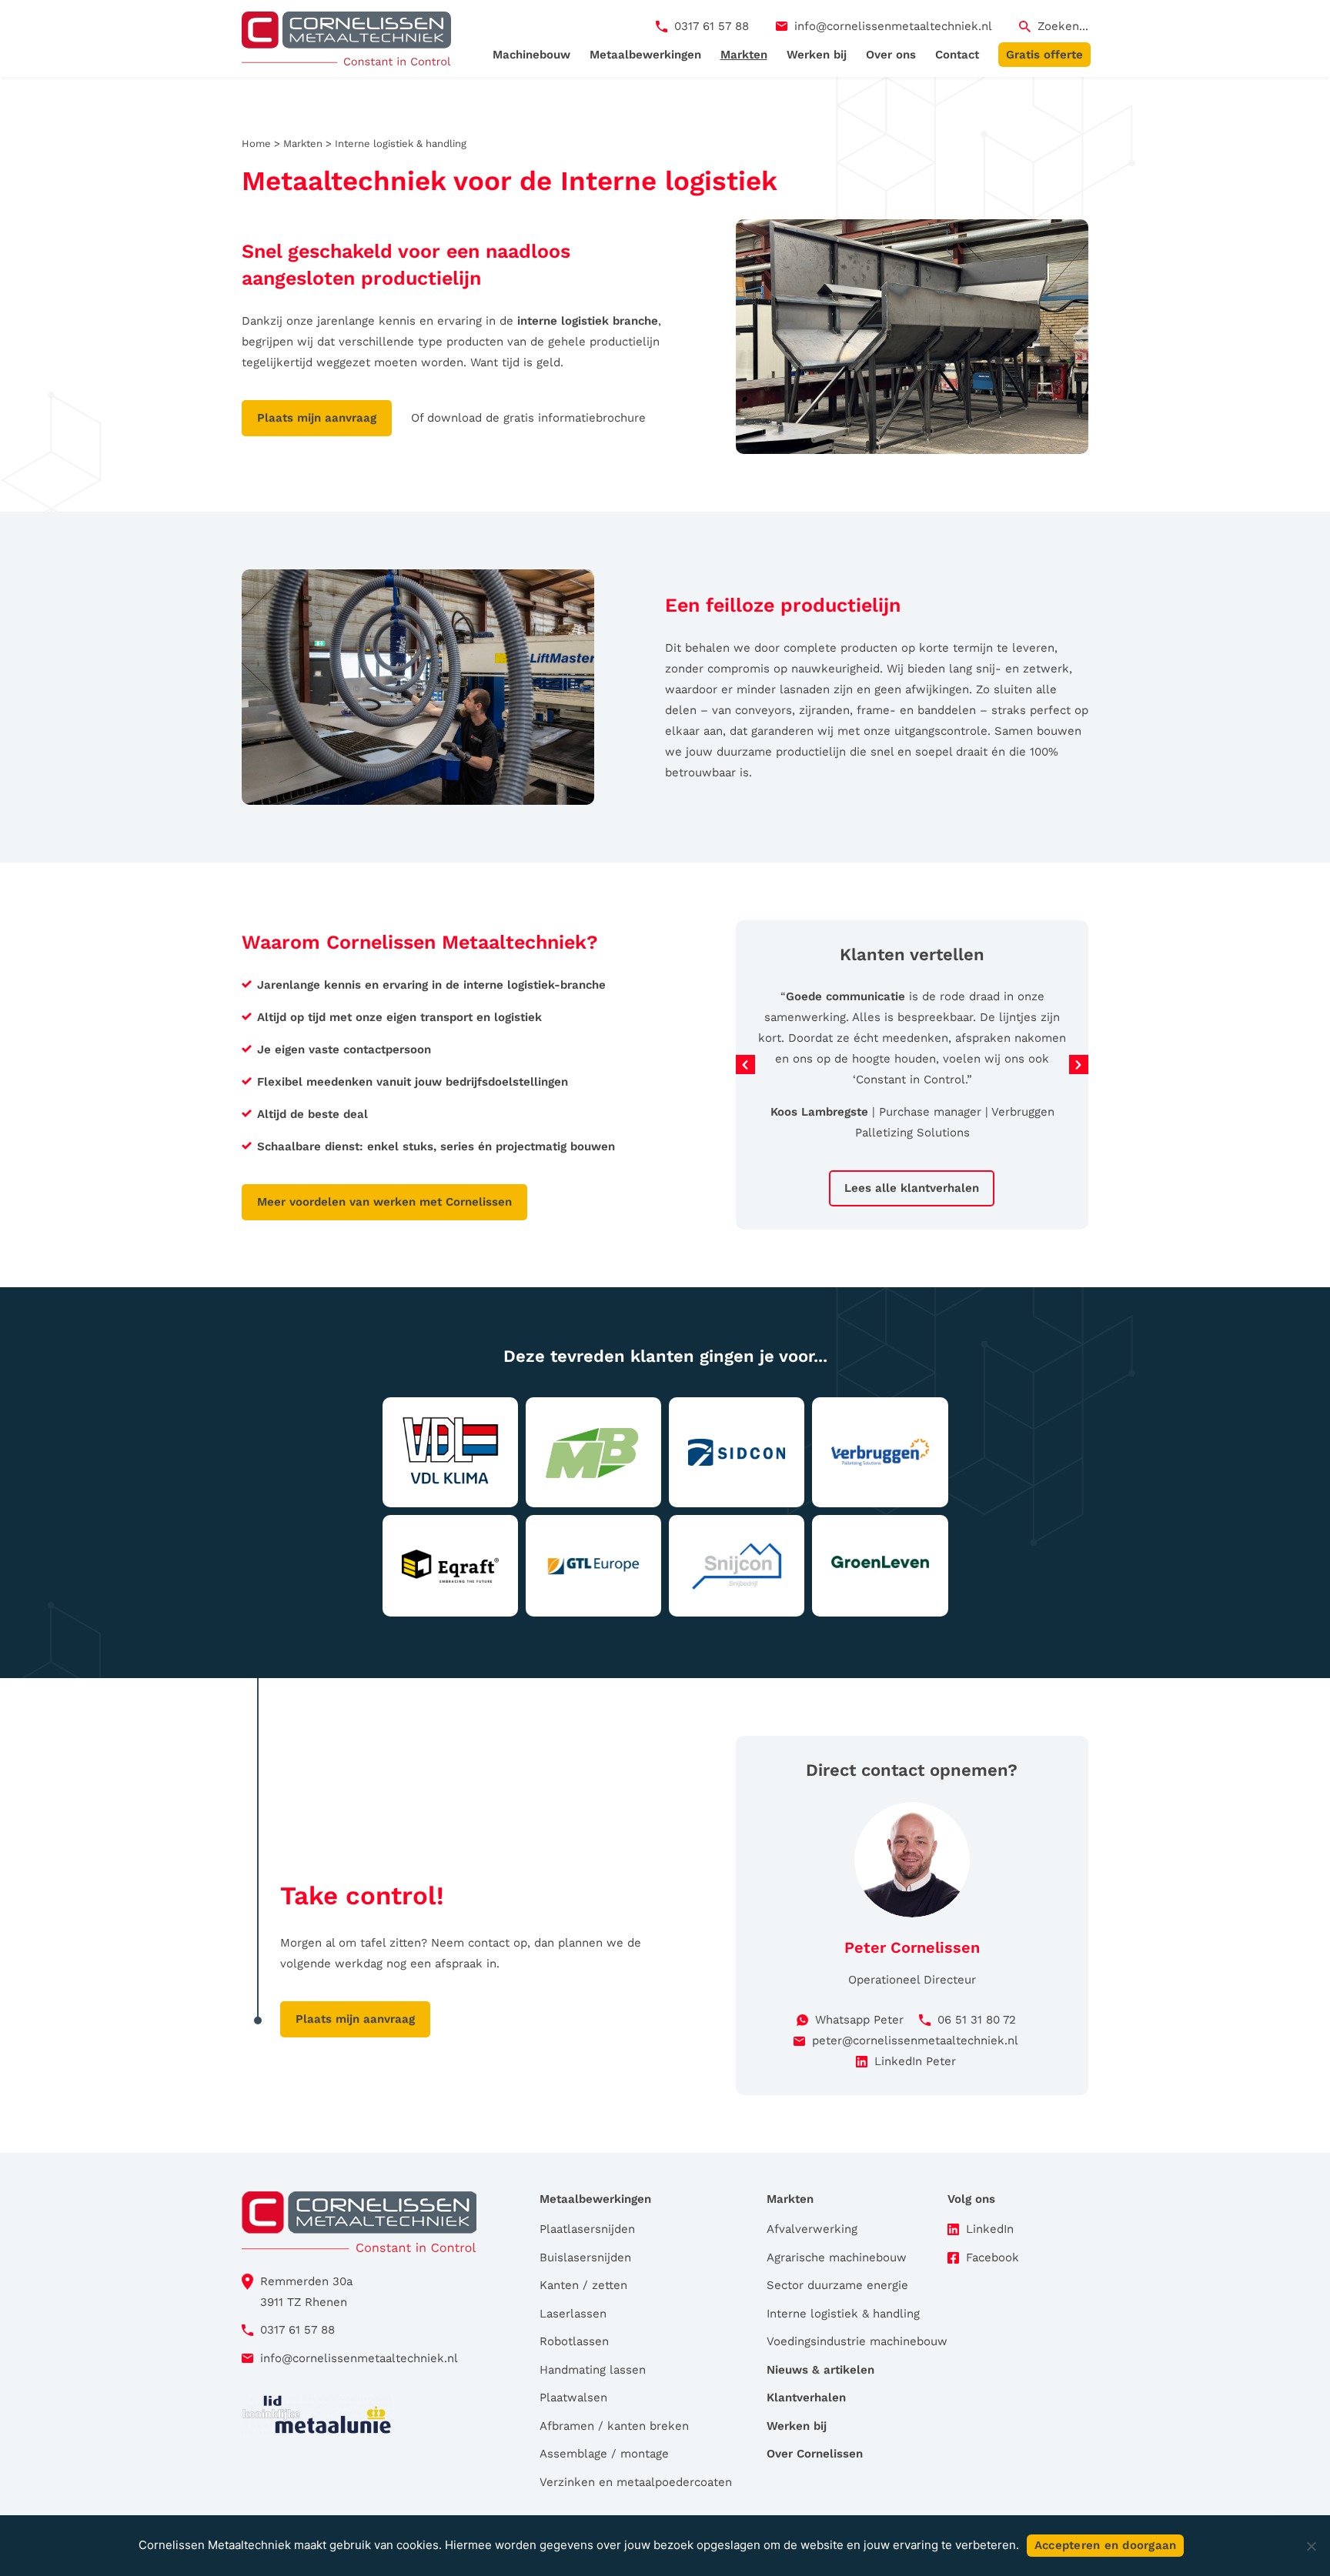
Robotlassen (574, 2341)
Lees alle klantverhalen (912, 1188)
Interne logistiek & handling (843, 2314)
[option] (912, 1055)
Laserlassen (573, 2314)
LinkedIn (990, 2229)
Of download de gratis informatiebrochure (528, 418)
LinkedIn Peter (915, 2061)
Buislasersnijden (585, 2257)
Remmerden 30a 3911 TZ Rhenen (306, 2292)
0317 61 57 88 (712, 26)
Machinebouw (531, 55)
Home (256, 143)
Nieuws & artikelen (820, 2370)
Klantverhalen (806, 2397)
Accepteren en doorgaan (1106, 2545)
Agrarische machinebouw (837, 2257)
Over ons (891, 55)
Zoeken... (1063, 26)
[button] (745, 1064)
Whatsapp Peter (859, 2020)
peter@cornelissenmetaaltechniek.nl (915, 2040)
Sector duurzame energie (837, 2285)
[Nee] (1311, 2546)
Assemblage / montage (604, 2454)
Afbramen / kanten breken (614, 2426)
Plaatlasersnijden (587, 2229)
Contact (957, 55)
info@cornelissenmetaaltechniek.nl (893, 26)
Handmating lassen (593, 2370)
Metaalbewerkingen (645, 55)
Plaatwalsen (573, 2397)
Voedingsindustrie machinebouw (857, 2341)
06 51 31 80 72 (977, 2020)
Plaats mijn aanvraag (317, 418)
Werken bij (817, 55)
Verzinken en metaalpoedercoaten (636, 2482)
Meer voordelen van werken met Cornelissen (384, 1202)
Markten (744, 55)
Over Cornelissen (815, 2454)
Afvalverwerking (812, 2229)
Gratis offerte (1044, 55)
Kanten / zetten (583, 2285)
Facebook (992, 2257)
